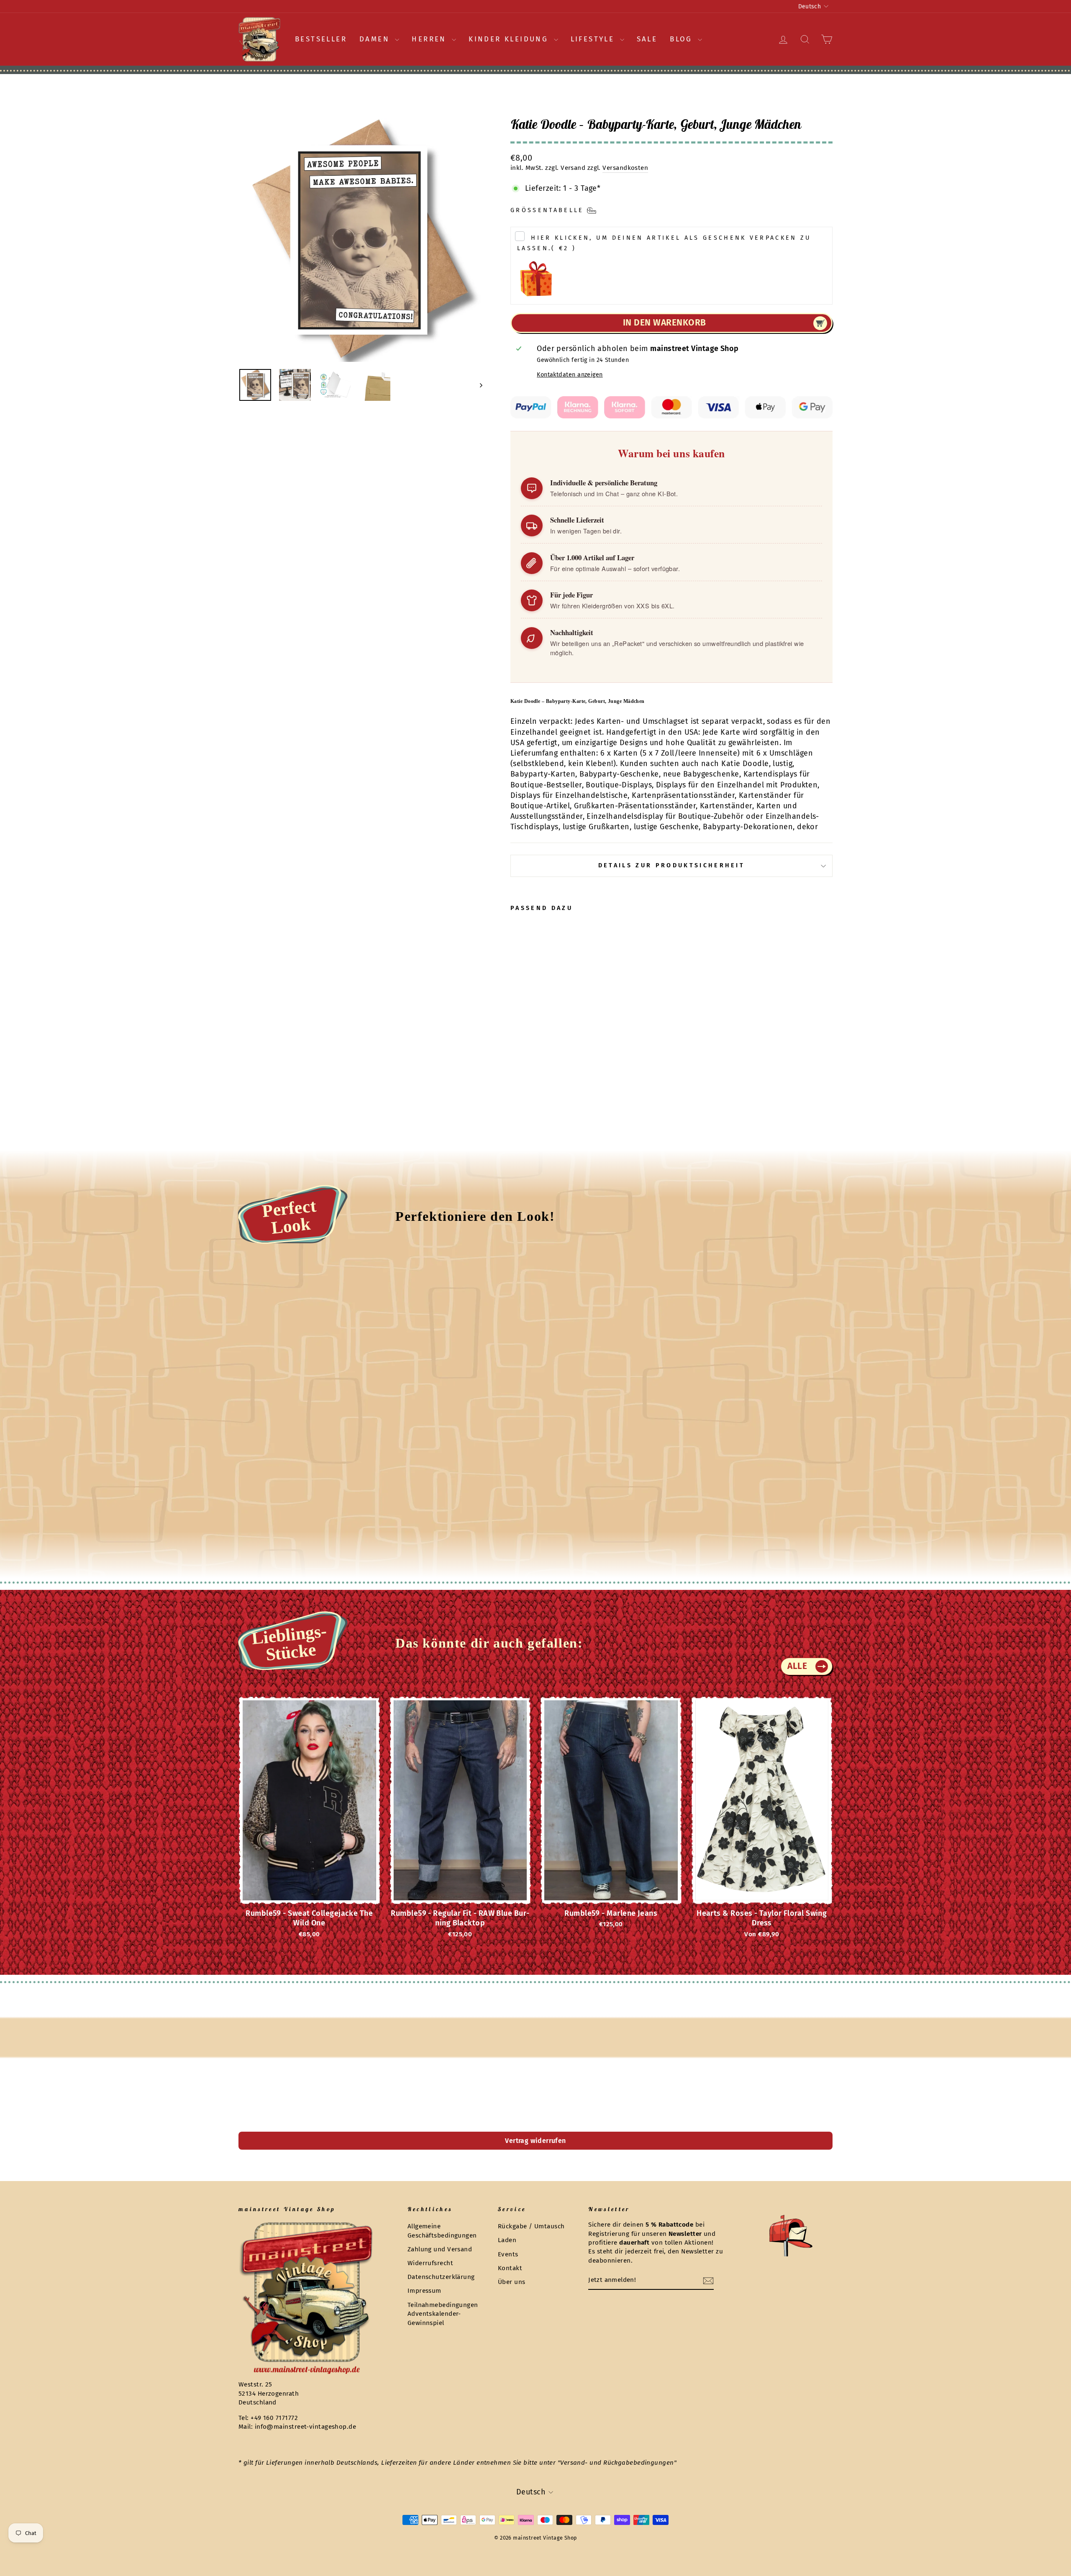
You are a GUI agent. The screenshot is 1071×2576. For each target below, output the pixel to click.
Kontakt (510, 2268)
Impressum (424, 2291)
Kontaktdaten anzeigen (570, 375)
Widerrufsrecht (430, 2263)
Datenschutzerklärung (441, 2277)
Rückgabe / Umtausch (531, 2226)
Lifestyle (594, 39)
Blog (683, 39)
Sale (647, 39)
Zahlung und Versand (440, 2249)
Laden (507, 2240)
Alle (797, 1666)
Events (508, 2254)
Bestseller (321, 39)
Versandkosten (625, 168)
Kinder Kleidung (510, 39)
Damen (376, 39)
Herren (431, 39)
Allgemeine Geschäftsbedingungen (442, 2231)
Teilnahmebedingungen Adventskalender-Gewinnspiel (443, 2314)
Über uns (512, 2282)
